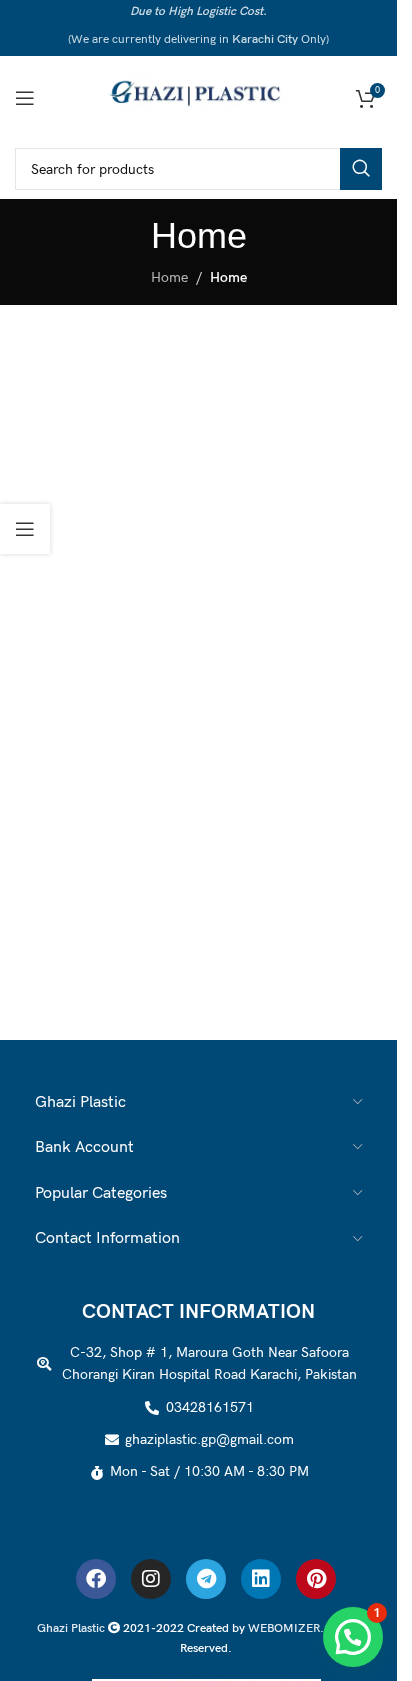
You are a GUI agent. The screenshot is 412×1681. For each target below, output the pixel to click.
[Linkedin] (261, 1579)
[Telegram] (206, 1579)
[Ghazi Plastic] (199, 96)
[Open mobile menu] (25, 98)
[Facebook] (96, 1579)
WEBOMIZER (284, 1628)
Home (169, 277)
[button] (353, 1637)
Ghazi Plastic (72, 1628)
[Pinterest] (316, 1579)
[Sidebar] (25, 529)
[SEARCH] (361, 169)
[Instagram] (151, 1579)
